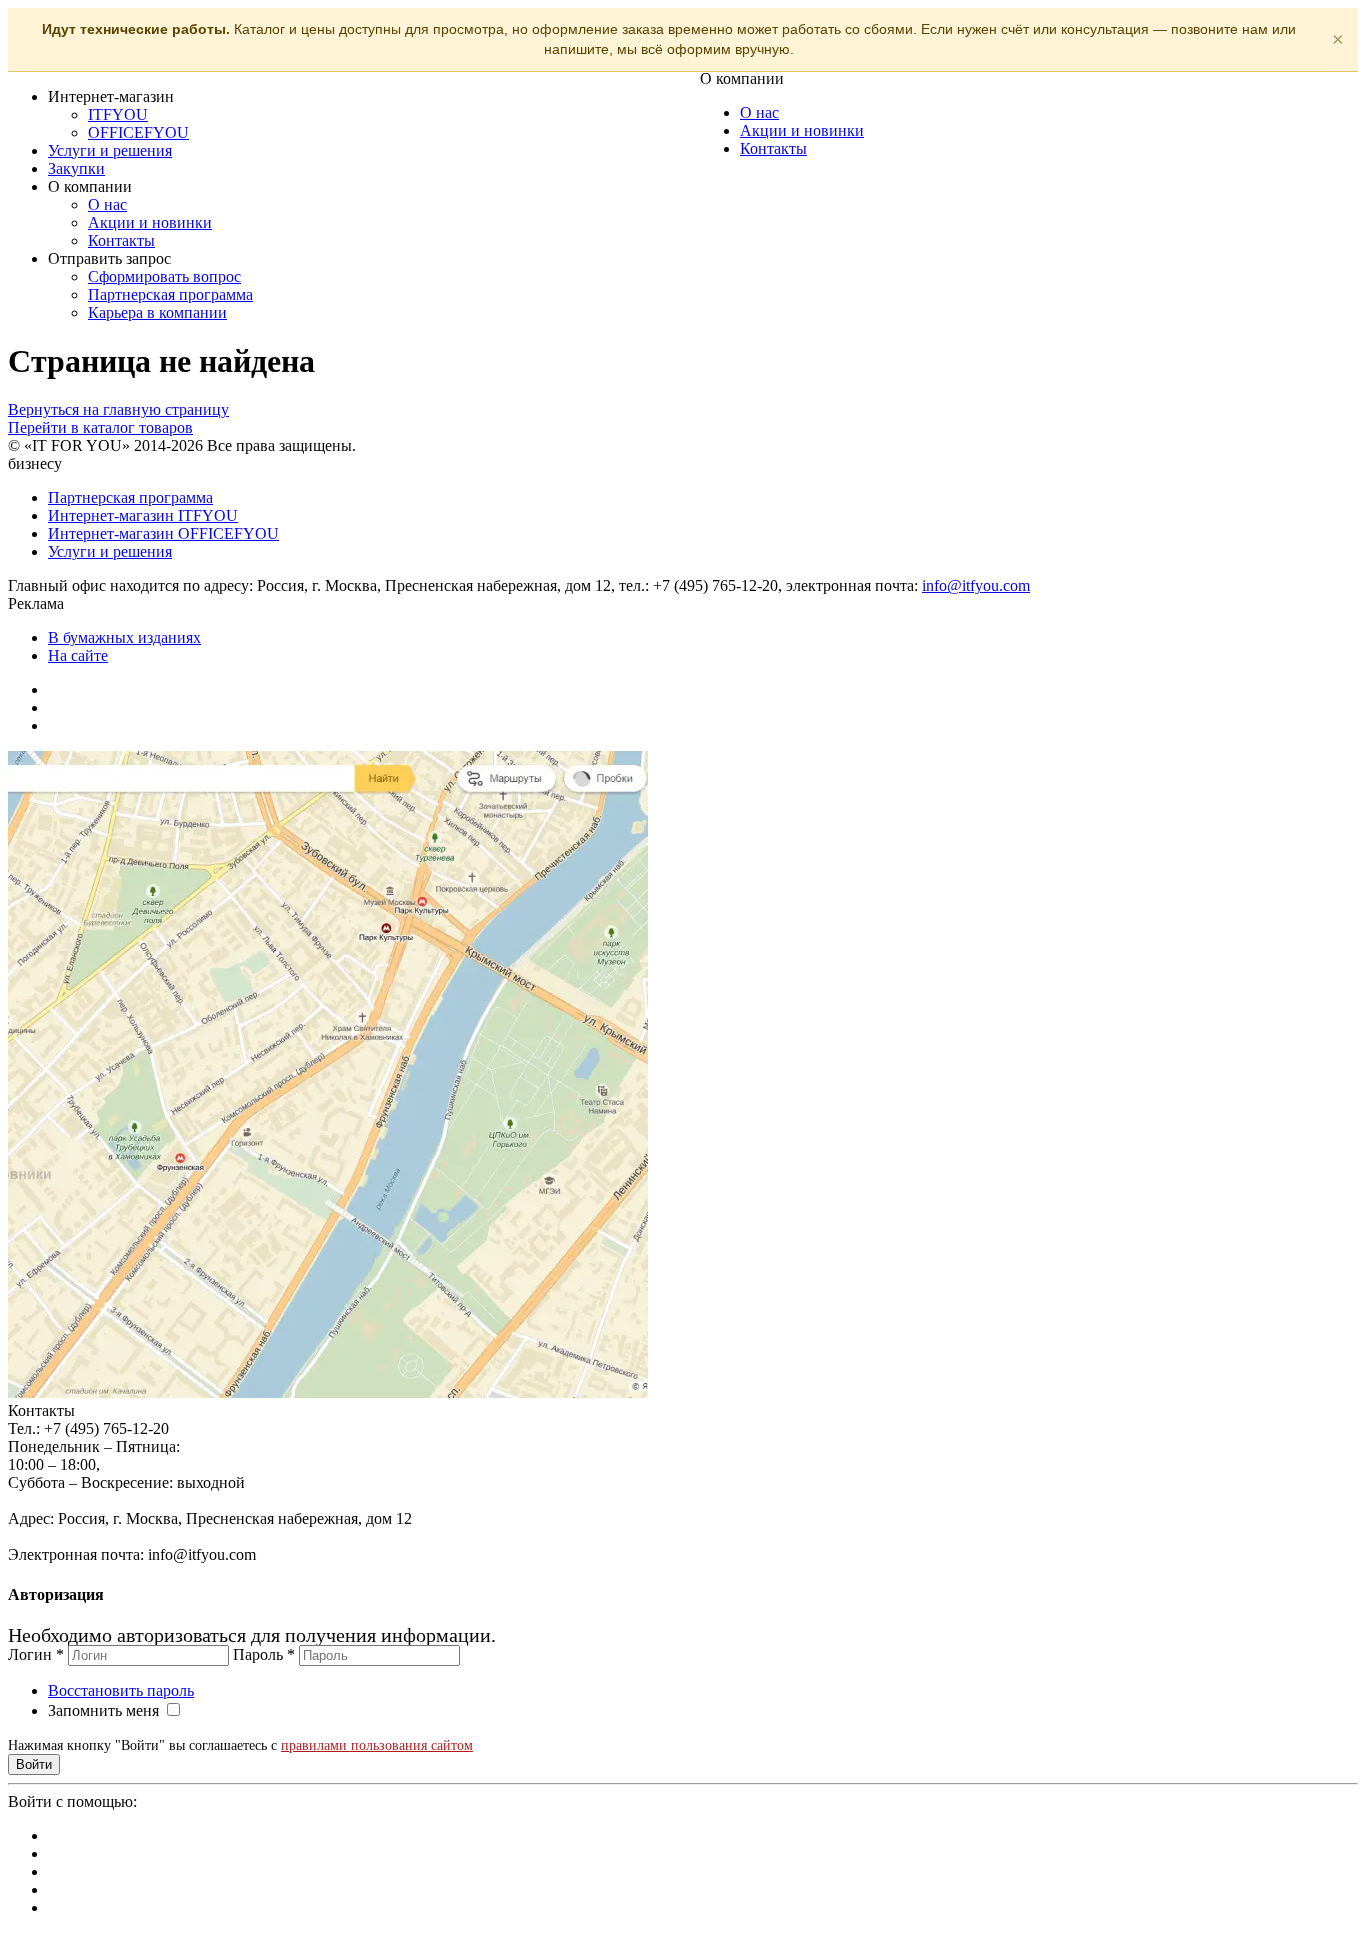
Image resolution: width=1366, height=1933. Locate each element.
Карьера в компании (157, 312)
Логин (36, 1654)
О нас (107, 204)
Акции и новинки (150, 222)
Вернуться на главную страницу (118, 409)
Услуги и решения (110, 150)
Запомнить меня (103, 1710)
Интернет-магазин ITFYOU (143, 515)
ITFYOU (118, 114)
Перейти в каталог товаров (100, 427)
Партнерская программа (170, 294)
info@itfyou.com (976, 585)
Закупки (76, 168)
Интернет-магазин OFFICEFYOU (163, 533)
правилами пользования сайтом (377, 1745)
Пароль (264, 1654)
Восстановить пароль (121, 1690)
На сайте (78, 655)
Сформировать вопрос (164, 276)
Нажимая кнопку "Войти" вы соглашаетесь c (240, 1745)
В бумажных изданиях (124, 637)
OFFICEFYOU (138, 132)
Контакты (121, 240)
